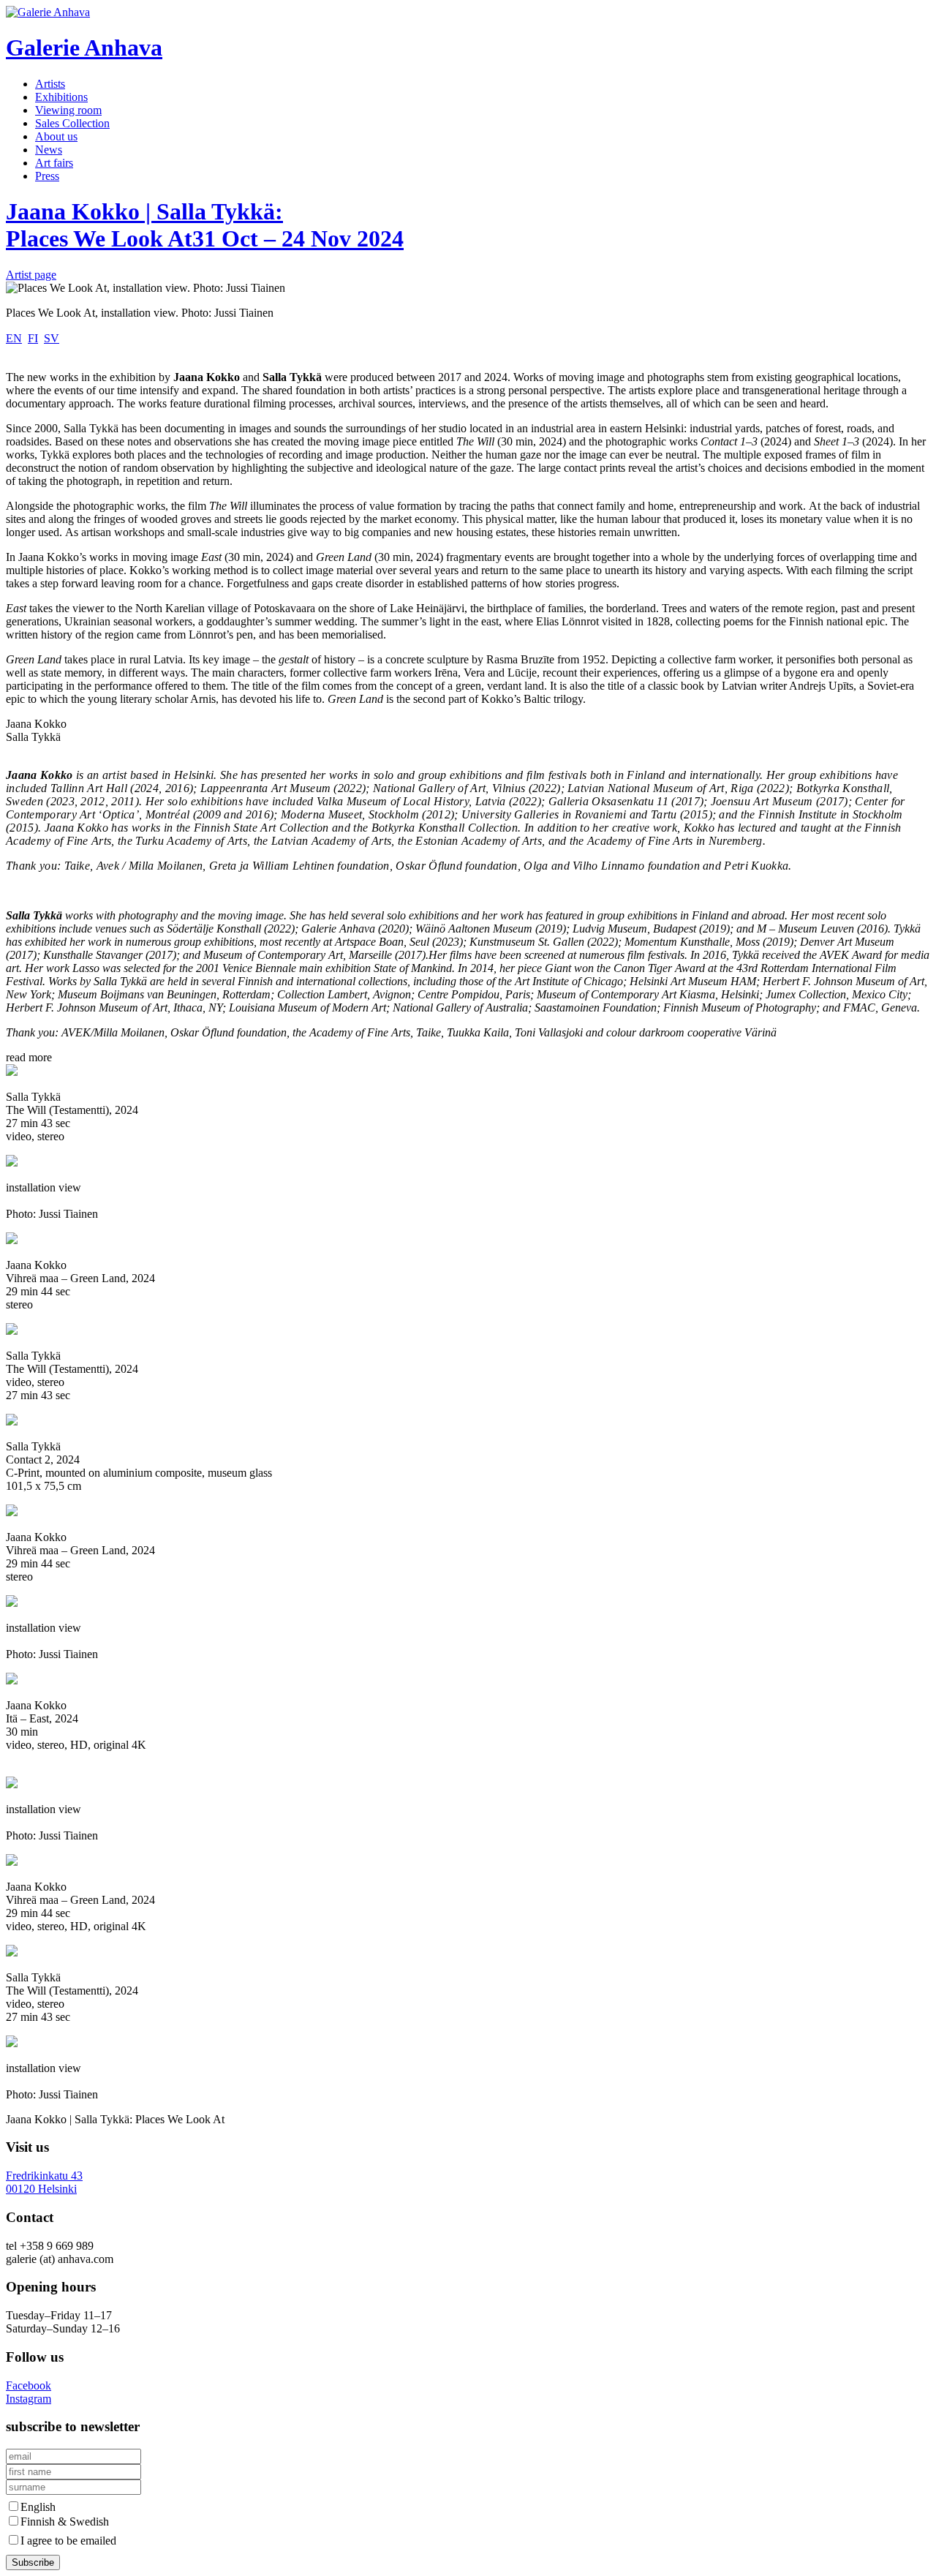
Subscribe (33, 2562)
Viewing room (68, 110)
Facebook (29, 2385)
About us (56, 136)
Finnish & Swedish (65, 2522)
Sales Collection (72, 123)
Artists (50, 84)
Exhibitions (61, 97)
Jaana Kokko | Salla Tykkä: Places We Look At (205, 225)
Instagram (29, 2399)
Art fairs (54, 163)
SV (52, 338)
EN (14, 338)
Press (47, 176)
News (49, 150)
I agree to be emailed (68, 2541)
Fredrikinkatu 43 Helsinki (44, 2182)
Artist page (31, 275)
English (38, 2507)
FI (33, 338)
